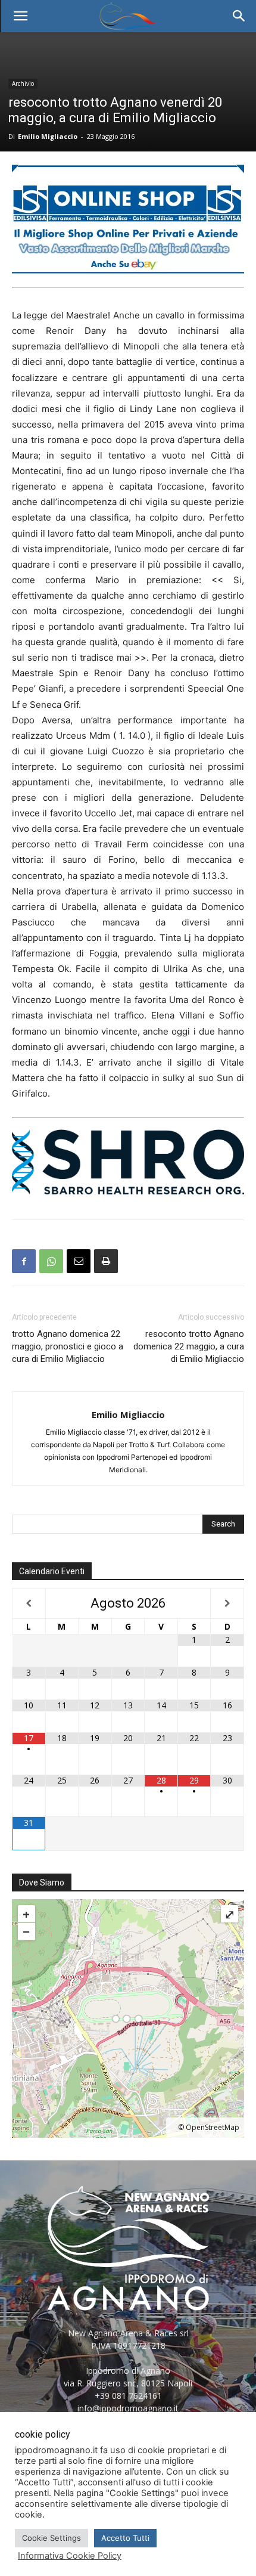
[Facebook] (24, 1261)
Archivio (23, 83)
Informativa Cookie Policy (70, 2556)
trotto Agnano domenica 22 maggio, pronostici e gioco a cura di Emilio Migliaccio (68, 1346)
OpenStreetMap (213, 2127)
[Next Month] (227, 1603)
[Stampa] (106, 1261)
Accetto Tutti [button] (125, 2538)
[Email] (79, 1261)
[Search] (239, 16)
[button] (20, 16)
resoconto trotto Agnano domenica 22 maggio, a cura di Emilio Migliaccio (189, 1346)
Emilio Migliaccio (48, 136)
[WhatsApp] (51, 1261)
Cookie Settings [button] (51, 2538)
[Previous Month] (29, 1603)
